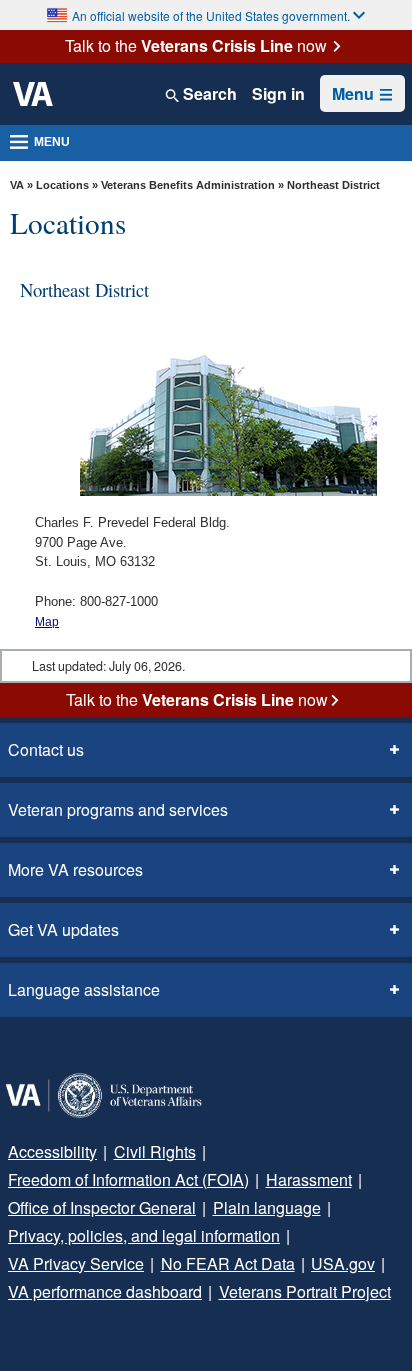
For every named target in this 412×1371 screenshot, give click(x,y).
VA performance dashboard (105, 1291)
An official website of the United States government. (211, 15)
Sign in (278, 94)
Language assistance (84, 989)
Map (47, 622)
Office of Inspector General (102, 1207)
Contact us (46, 749)
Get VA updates (63, 929)
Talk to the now (196, 46)
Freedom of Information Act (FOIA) (128, 1179)
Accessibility (52, 1151)
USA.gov (343, 1263)
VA (17, 185)
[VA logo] (33, 94)
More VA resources (75, 869)
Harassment (309, 1179)
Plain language (267, 1207)
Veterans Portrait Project (305, 1291)
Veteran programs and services (118, 809)
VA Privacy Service (76, 1263)
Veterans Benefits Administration (188, 185)
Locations (62, 185)
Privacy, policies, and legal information (144, 1235)
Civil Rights (155, 1151)
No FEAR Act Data (228, 1263)
